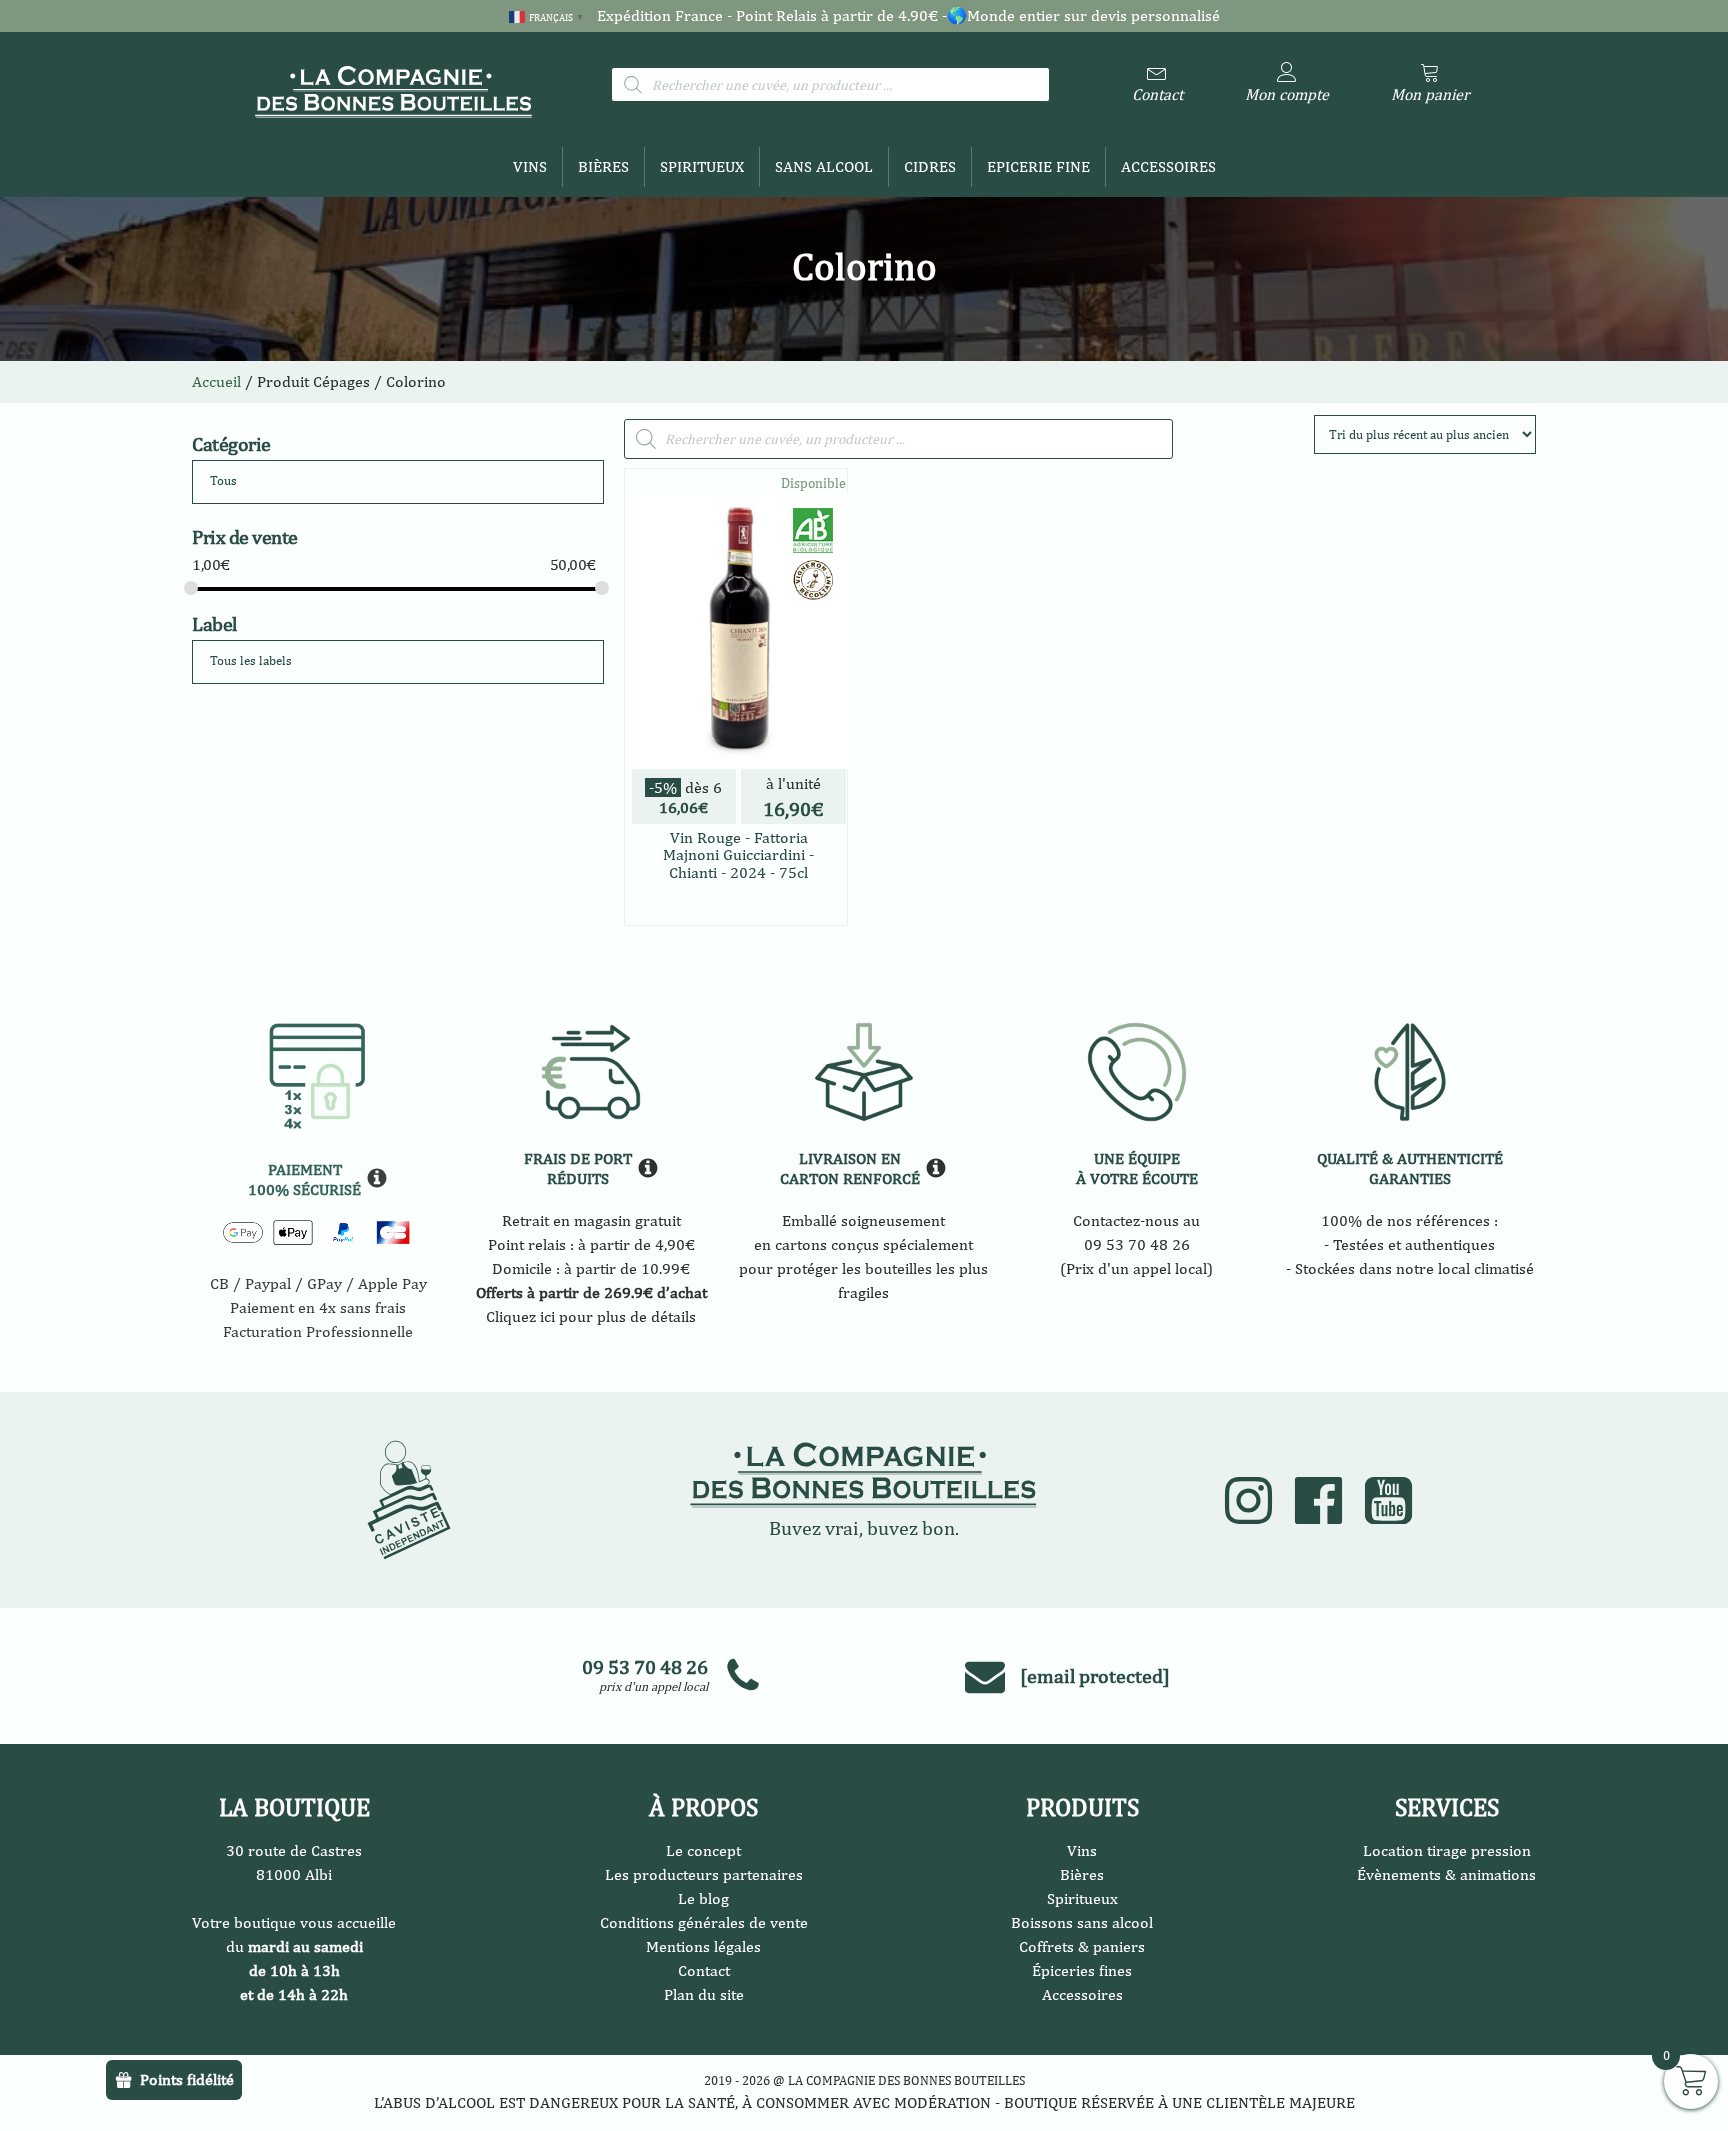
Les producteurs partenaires (704, 1874)
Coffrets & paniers (1082, 1946)
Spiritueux (702, 166)
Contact (704, 1970)
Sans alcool (824, 166)
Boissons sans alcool (1082, 1922)
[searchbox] (286, 481)
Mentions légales (703, 1946)
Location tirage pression (1447, 1850)
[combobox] (398, 482)
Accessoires (1168, 166)
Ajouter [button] (783, 904)
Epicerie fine (1038, 166)
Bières (603, 166)
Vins (530, 166)
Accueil (216, 381)
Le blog (703, 1898)
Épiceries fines (1082, 1970)
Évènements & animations (1446, 1874)
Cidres (930, 166)
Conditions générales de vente (704, 1922)
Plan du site (704, 1994)
